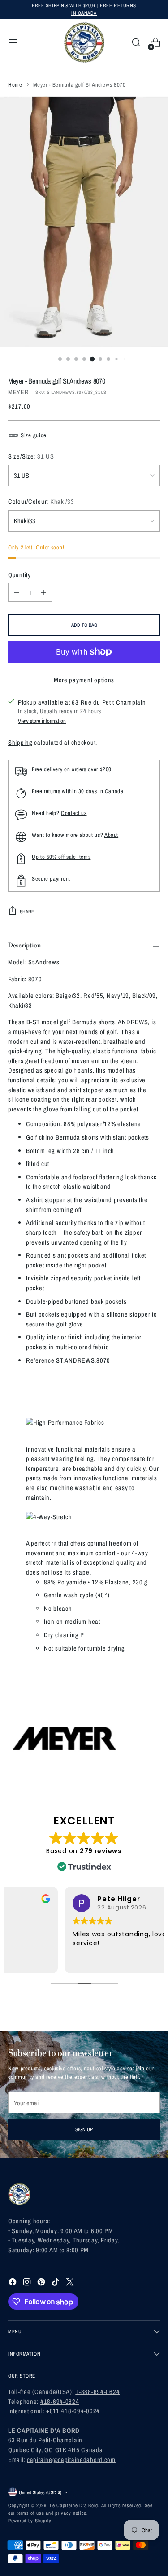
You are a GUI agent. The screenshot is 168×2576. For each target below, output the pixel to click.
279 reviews (101, 1851)
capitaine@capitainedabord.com (71, 2460)
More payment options (84, 680)
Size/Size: (31, 456)
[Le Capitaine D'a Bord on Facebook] (13, 2283)
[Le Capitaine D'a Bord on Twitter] (71, 2283)
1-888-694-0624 (97, 2392)
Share (27, 911)
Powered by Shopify (30, 2520)
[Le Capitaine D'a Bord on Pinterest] (42, 2283)
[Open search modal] (136, 43)
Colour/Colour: (41, 501)
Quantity (19, 575)
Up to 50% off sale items (61, 857)
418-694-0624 (60, 2401)
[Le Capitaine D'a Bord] (84, 42)
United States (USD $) (40, 2492)
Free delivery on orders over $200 (72, 769)
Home (15, 85)
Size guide (34, 435)
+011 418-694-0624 (73, 2411)
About (111, 835)
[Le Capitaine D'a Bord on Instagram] (28, 2283)
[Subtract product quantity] (17, 592)
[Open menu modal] (13, 43)
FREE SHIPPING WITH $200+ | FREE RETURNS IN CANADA (84, 9)
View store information (42, 721)
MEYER (19, 392)
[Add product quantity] (43, 592)
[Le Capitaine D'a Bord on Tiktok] (56, 2283)
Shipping (20, 742)
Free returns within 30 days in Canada (78, 791)
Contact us (74, 813)
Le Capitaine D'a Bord (74, 2505)
